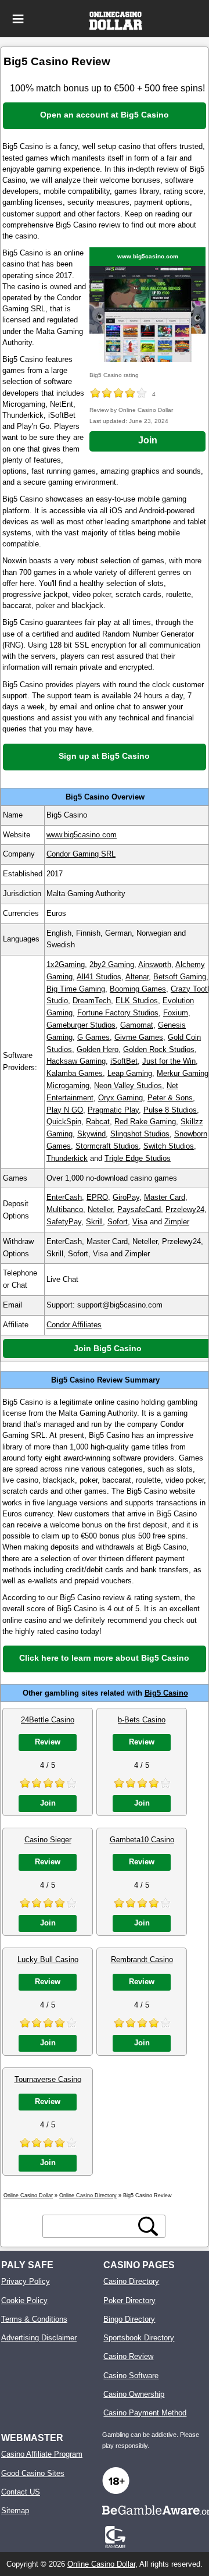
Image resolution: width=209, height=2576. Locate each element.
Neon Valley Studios (128, 1086)
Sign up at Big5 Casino (104, 756)
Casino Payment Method (145, 2413)
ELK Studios (137, 1001)
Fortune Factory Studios (118, 1013)
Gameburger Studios (81, 1025)
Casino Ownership (134, 2394)
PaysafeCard (139, 1209)
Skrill (94, 1222)
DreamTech (92, 1001)
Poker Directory (129, 2300)
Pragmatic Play (113, 1110)
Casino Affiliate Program (42, 2454)
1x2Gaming (66, 964)
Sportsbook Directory (139, 2338)
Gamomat (137, 1025)
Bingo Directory (129, 2319)
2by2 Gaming (112, 964)
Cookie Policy (24, 2300)
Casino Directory (131, 2281)
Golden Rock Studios (159, 1049)
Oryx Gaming (120, 1098)
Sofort (118, 1222)
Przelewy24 (185, 1209)
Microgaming (68, 1086)
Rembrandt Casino (142, 1959)
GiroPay (126, 1197)
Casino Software (131, 2376)
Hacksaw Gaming (76, 1061)
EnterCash (64, 1197)
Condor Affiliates (74, 1325)
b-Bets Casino (142, 1720)
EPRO (97, 1197)
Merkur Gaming (183, 1073)
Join (148, 440)
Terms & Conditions (34, 2319)
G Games (93, 1037)
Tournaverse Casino (48, 2079)
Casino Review (128, 2356)
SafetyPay (64, 1222)
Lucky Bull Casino (48, 1959)
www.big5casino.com (148, 256)
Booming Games (138, 989)
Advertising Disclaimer (39, 2338)
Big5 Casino (166, 1693)
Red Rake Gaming (145, 1122)
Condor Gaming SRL (81, 854)
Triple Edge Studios (138, 1158)
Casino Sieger (48, 1840)
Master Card (165, 1197)
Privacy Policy (26, 2281)
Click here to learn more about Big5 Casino (104, 1658)
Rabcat (98, 1122)
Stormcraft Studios (107, 1146)
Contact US (21, 2492)
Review (48, 1742)
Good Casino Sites (33, 2473)
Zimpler (177, 1222)
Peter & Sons (170, 1098)
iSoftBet (124, 1061)
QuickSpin (64, 1122)
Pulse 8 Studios (170, 1110)
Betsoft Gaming (180, 977)
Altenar (137, 977)
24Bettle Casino (48, 1720)
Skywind (91, 1134)
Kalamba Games (75, 1073)
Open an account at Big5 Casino (105, 115)
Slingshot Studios (140, 1134)
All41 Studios (99, 977)
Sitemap (15, 2511)
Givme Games (139, 1037)
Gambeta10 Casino (142, 1840)
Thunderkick (67, 1158)
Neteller (100, 1209)
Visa (140, 1222)
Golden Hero (98, 1049)
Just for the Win (169, 1061)
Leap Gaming (130, 1073)
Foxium (176, 1013)
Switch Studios (169, 1146)
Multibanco (65, 1209)
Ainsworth (155, 964)
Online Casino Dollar (101, 2564)
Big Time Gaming (76, 989)
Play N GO (65, 1110)
